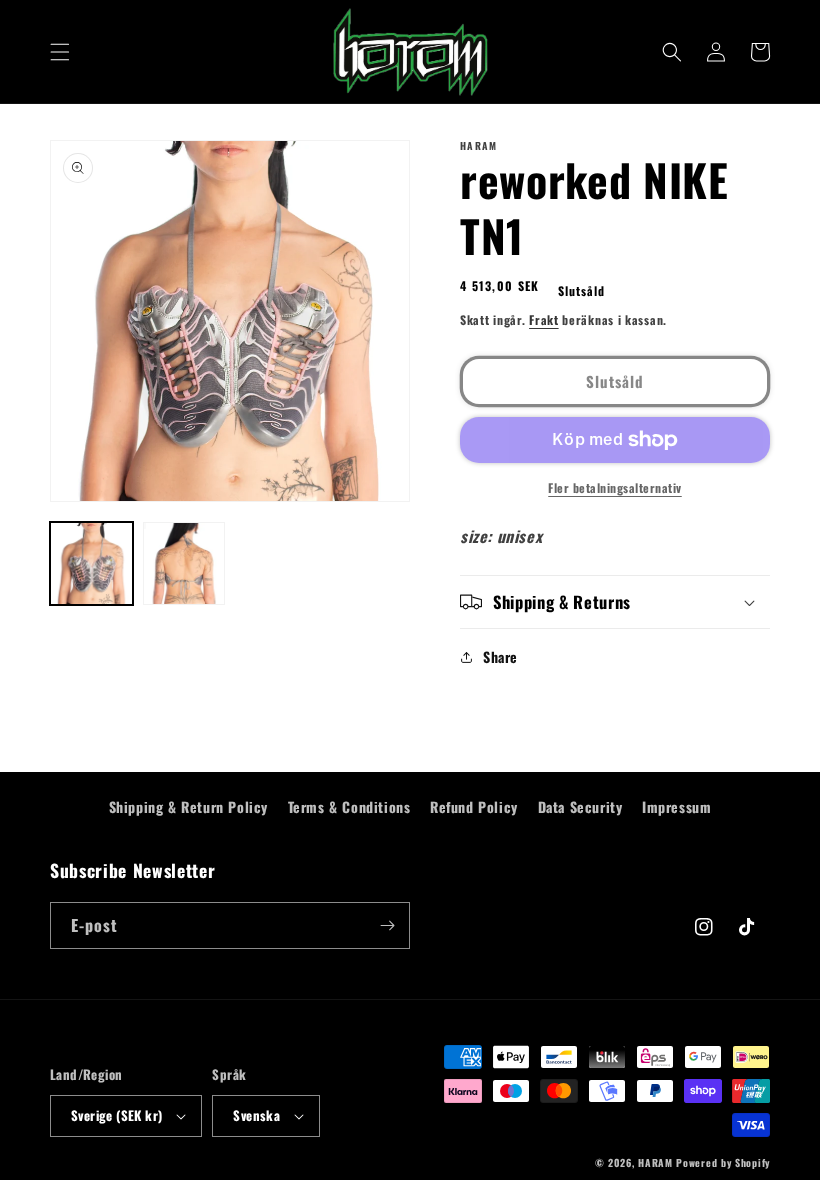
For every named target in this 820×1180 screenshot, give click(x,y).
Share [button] (500, 656)
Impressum (676, 806)
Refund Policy (474, 806)
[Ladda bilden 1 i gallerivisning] (91, 563)
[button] (60, 52)
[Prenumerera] (387, 925)
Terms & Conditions (349, 806)
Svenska (256, 1115)
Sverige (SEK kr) (116, 1115)
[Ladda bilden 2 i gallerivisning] (184, 563)
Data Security (580, 806)
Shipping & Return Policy (188, 806)
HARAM (655, 1162)
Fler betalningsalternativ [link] (615, 487)
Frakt (544, 319)
